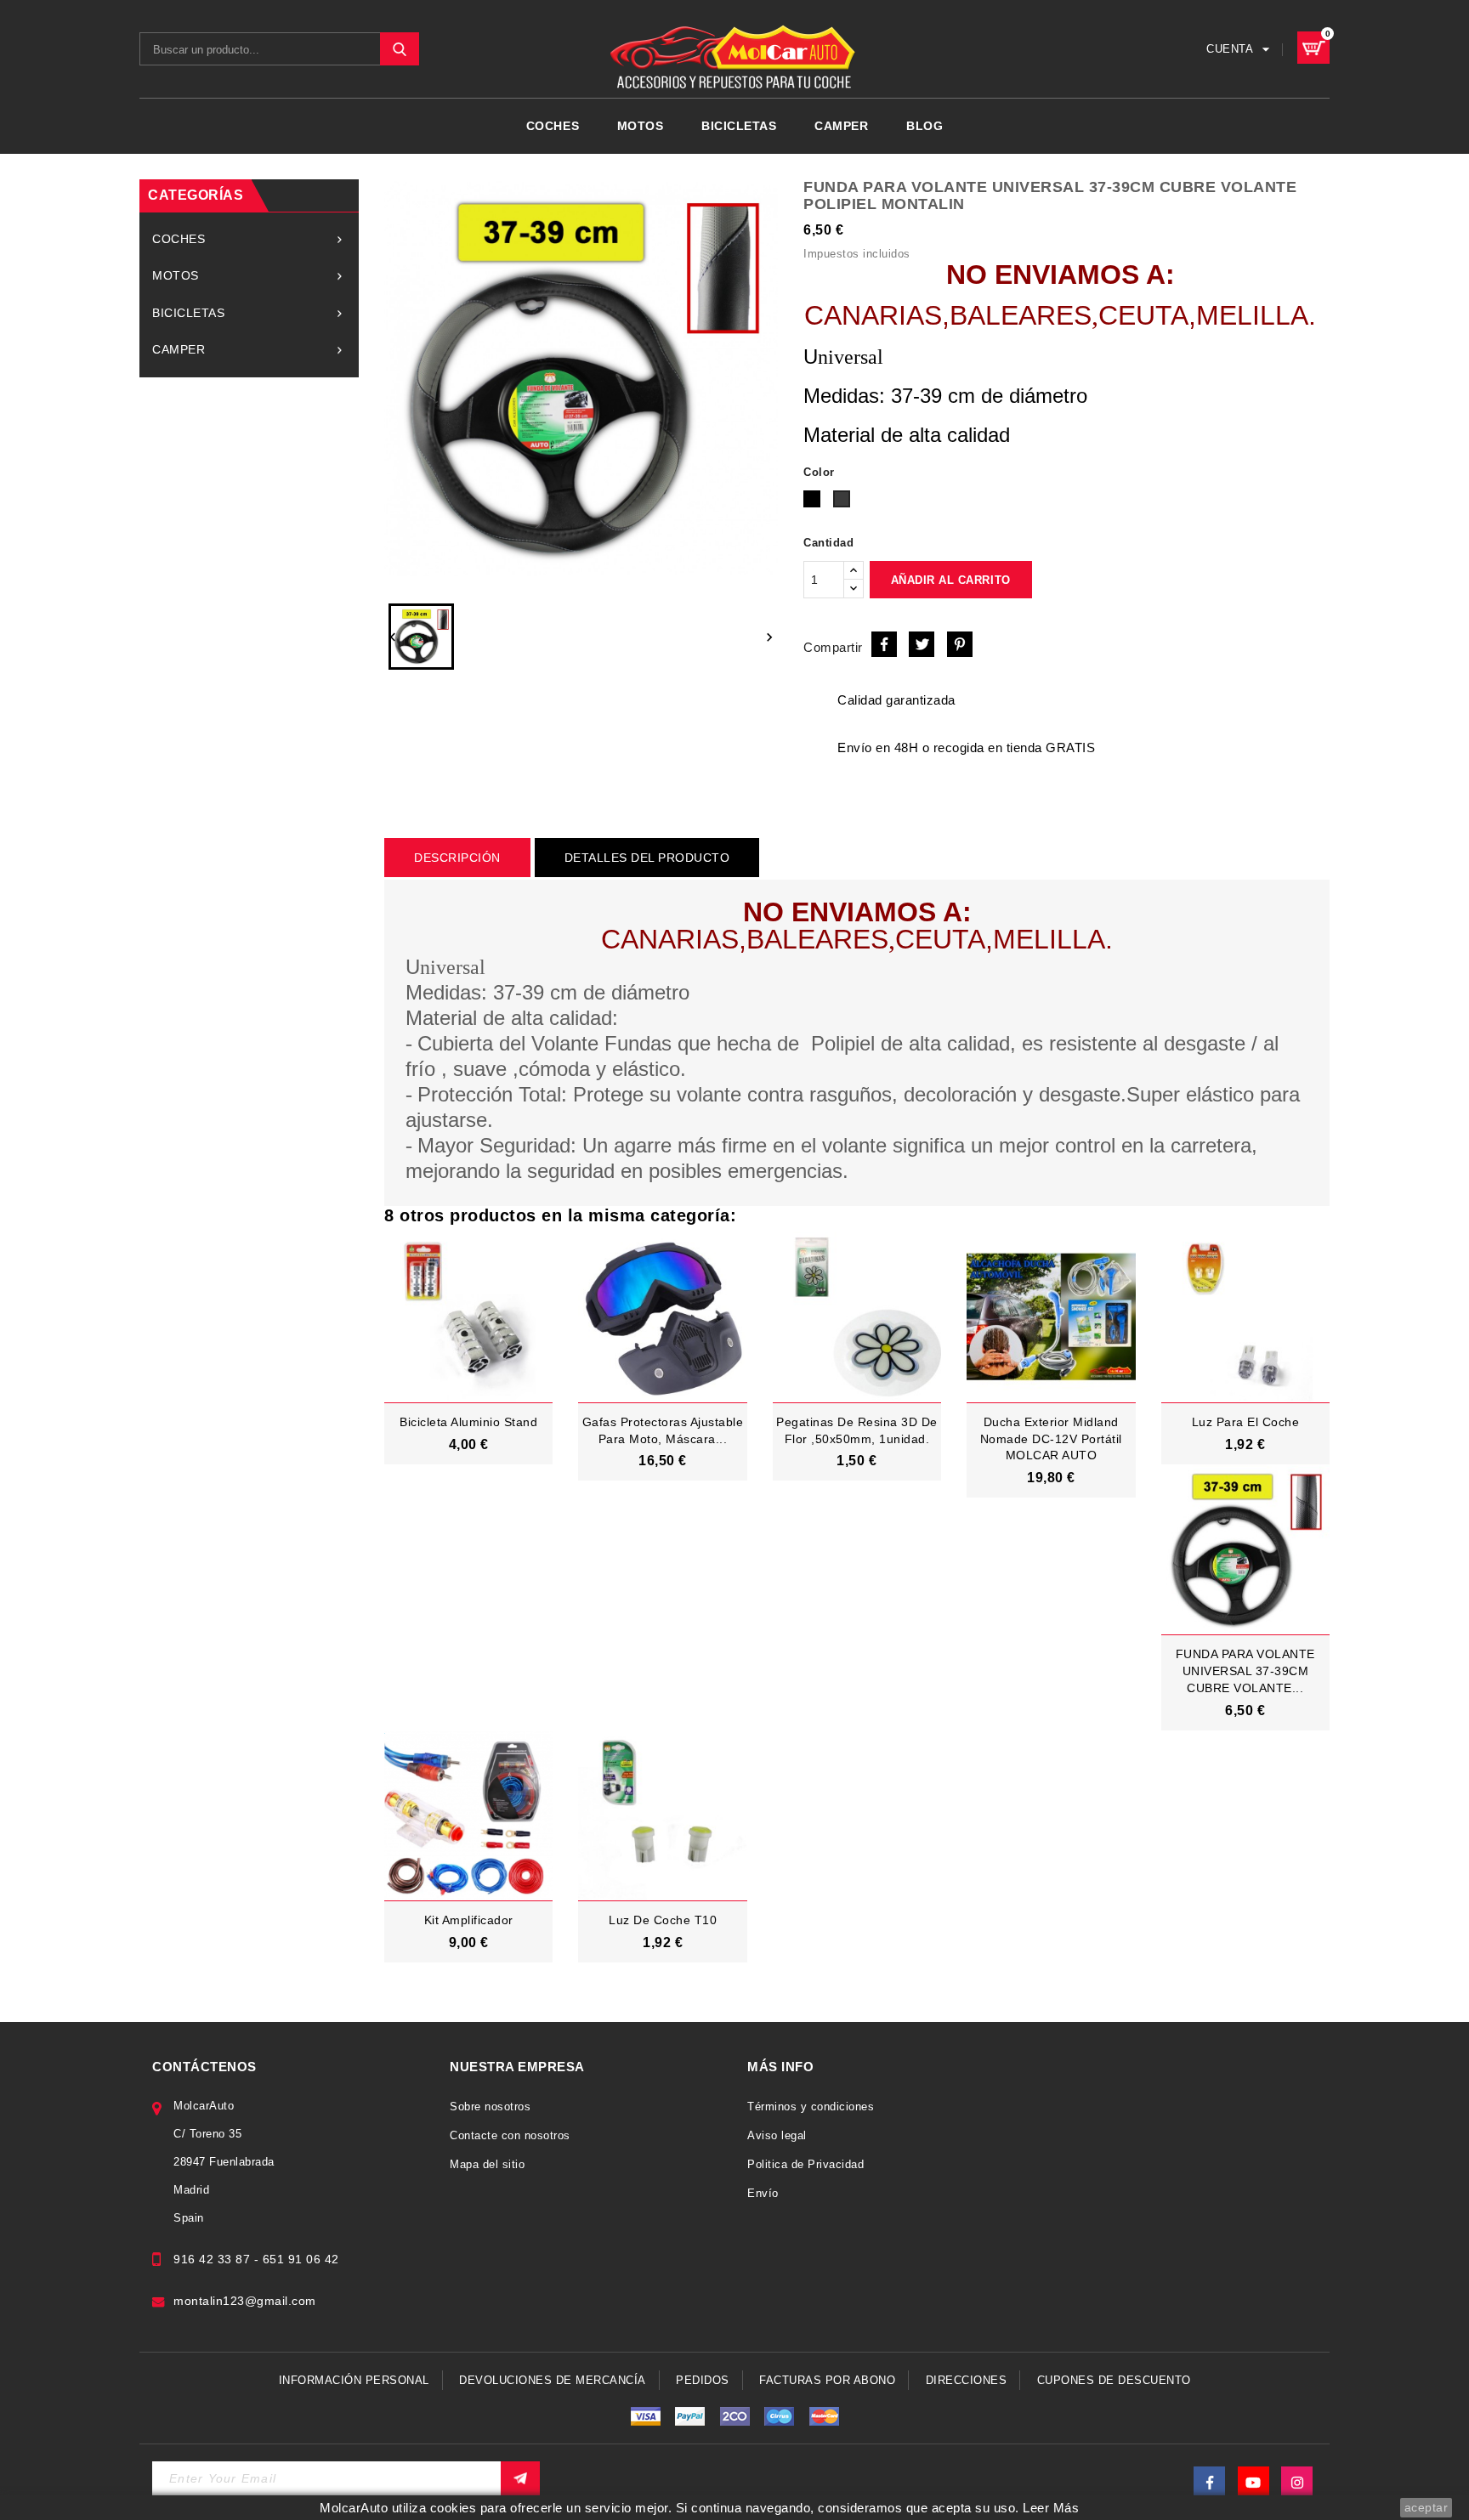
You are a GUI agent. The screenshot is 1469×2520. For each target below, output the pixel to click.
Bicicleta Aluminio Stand (468, 1422)
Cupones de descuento (1114, 2380)
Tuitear (922, 644)
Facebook (1209, 2482)
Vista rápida (483, 1465)
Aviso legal (777, 2135)
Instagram (1297, 2482)
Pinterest (960, 644)
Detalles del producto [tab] (647, 858)
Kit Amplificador (469, 1920)
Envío (763, 2193)
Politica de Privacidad (805, 2164)
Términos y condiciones (811, 2107)
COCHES (553, 126)
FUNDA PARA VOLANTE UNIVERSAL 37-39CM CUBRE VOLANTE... (1245, 1671)
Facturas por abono (827, 2380)
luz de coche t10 (663, 1920)
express (734, 2416)
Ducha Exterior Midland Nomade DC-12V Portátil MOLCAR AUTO (1051, 1439)
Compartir (884, 644)
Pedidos (703, 2380)
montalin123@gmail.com (245, 2301)
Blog (925, 126)
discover (690, 2416)
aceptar (1426, 2507)
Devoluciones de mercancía (553, 2380)
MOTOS (641, 126)
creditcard (824, 2416)
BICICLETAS (739, 126)
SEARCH (400, 49)
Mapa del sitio (487, 2164)
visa (645, 2416)
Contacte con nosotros (510, 2135)
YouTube (1253, 2482)
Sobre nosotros (490, 2107)
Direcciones (967, 2380)
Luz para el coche (1246, 1422)
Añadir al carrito (951, 580)
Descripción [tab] (457, 858)
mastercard (780, 2416)
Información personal (354, 2380)
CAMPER (841, 126)
